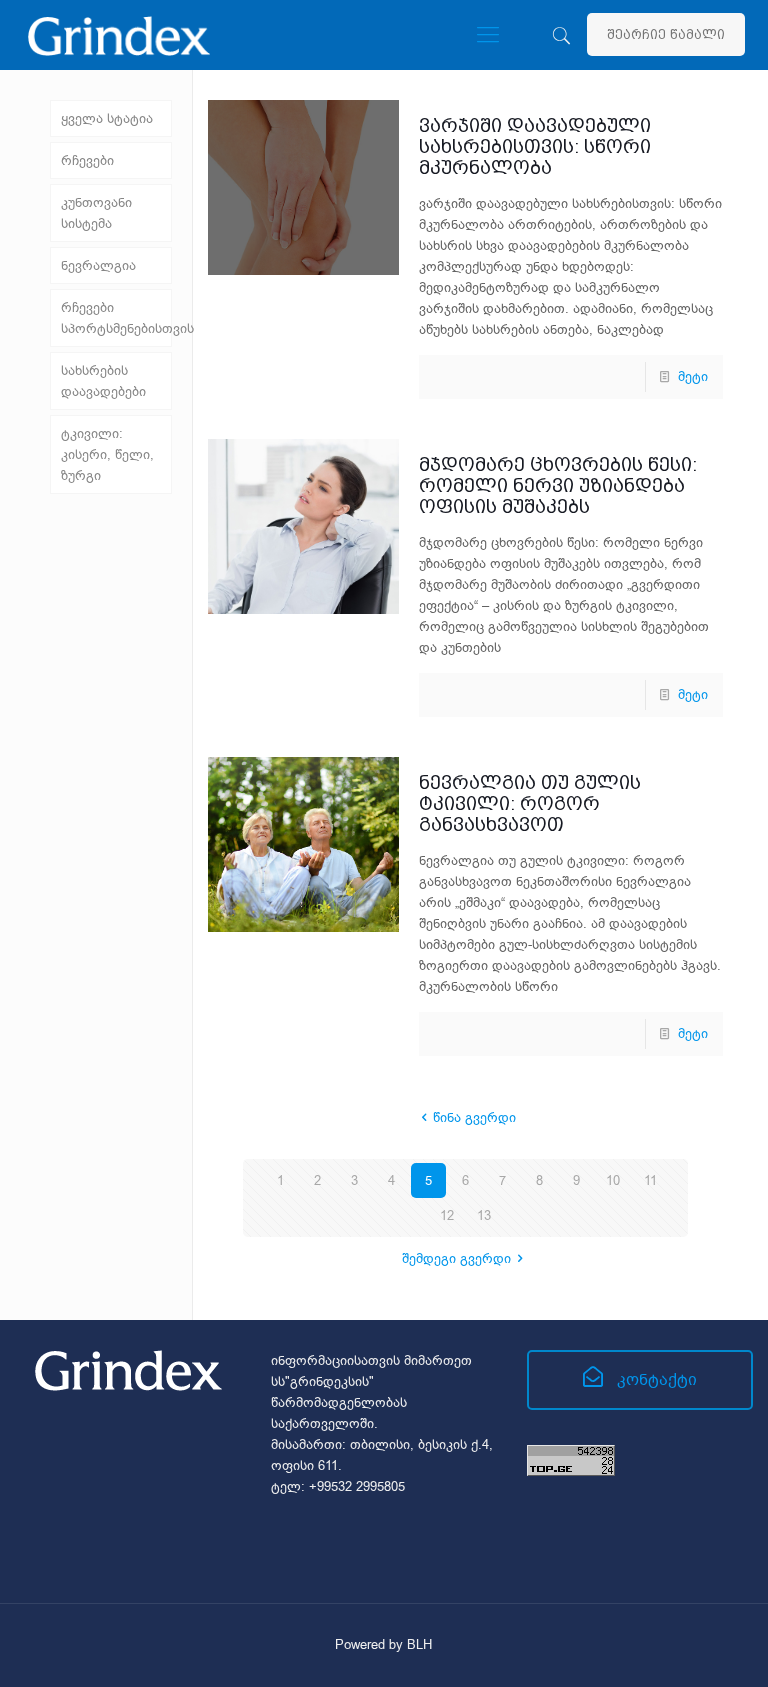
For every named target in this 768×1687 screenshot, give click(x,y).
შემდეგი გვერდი (456, 1258)
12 (447, 1215)
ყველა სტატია (107, 118)
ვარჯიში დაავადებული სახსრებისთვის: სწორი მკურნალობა (535, 146)
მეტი (693, 376)
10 (613, 1180)
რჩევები (87, 160)
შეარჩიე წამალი (666, 34)
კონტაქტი (655, 1380)
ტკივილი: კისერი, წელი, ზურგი (107, 454)
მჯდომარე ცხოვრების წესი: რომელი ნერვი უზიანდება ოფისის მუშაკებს (558, 485)
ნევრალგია (98, 265)
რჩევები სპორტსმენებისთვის (116, 318)
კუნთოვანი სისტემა (96, 213)
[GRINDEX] (119, 35)
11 (650, 1180)
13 (484, 1215)
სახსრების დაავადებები (103, 381)
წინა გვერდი (474, 1117)
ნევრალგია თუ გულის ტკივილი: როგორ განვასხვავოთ (530, 803)
